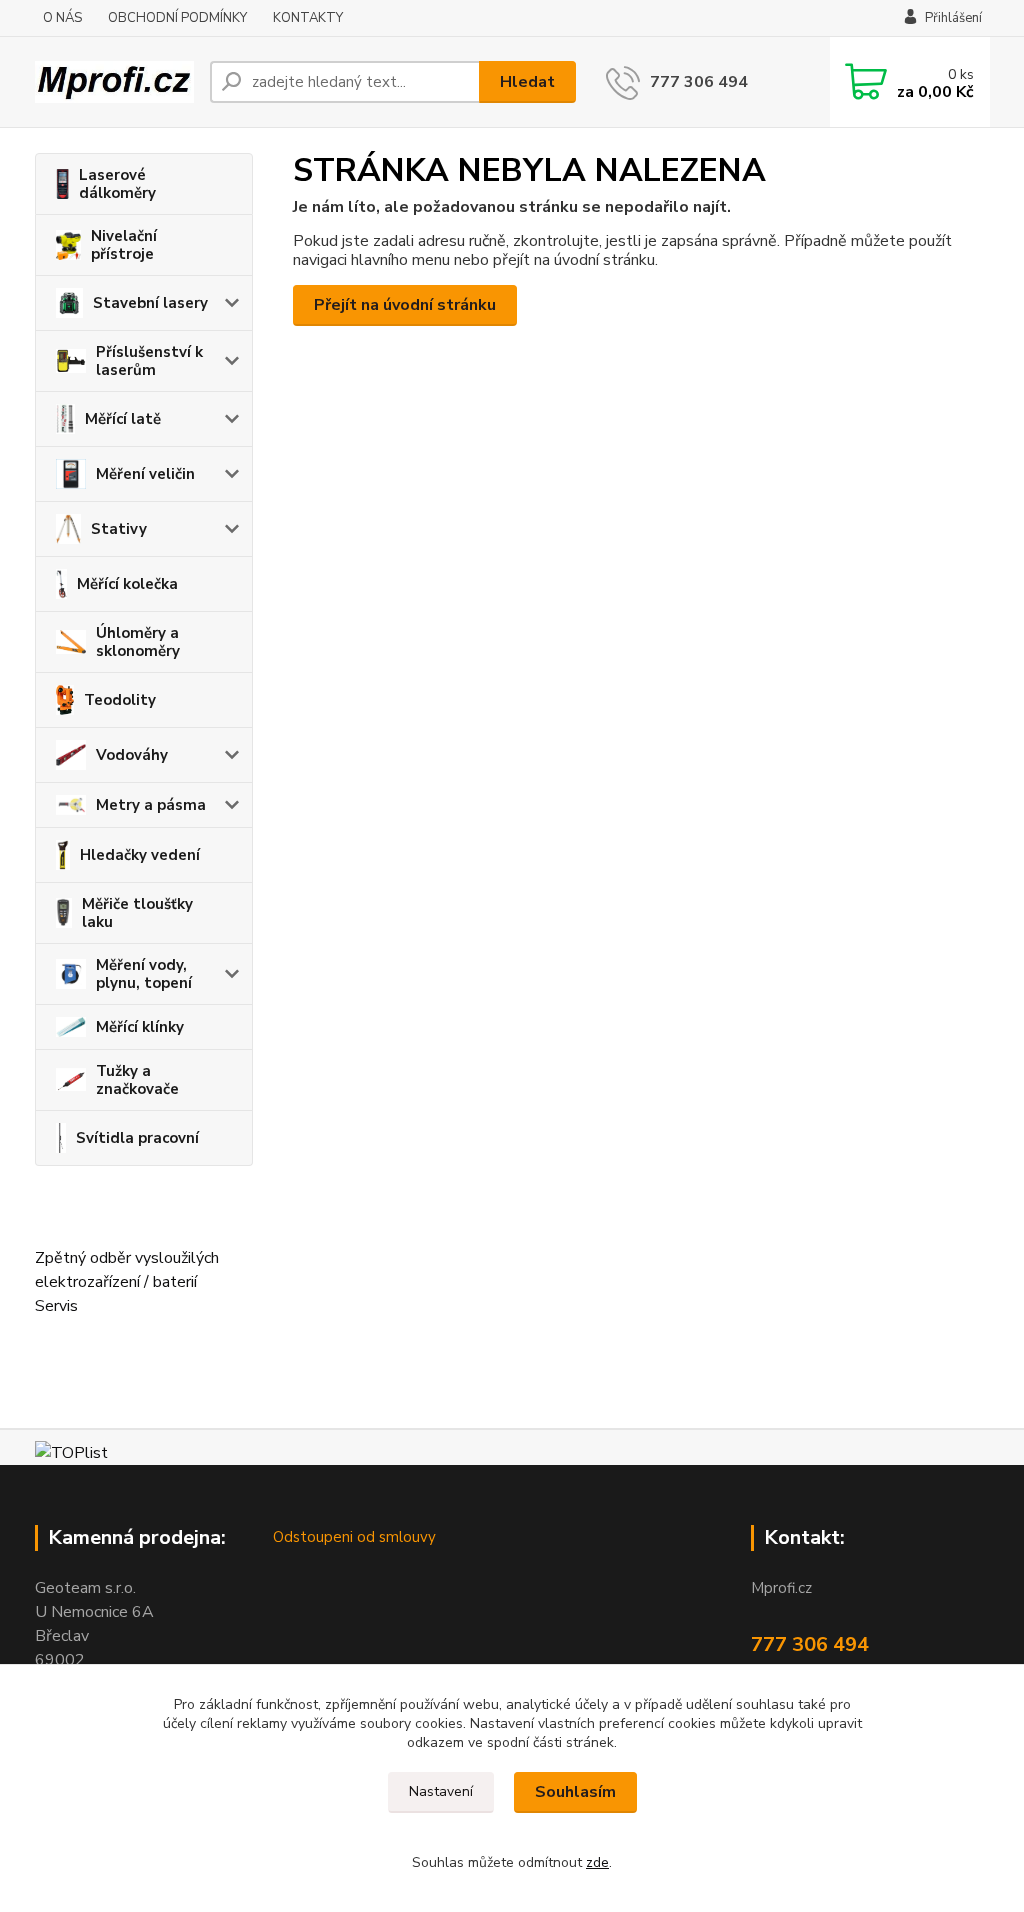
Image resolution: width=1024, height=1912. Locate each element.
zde (597, 1862)
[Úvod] (114, 82)
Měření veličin (145, 474)
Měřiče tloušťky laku (137, 913)
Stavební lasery (150, 303)
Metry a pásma (151, 805)
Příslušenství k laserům (149, 361)
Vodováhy (132, 755)
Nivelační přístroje (124, 245)
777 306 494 (699, 82)
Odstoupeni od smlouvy (354, 1537)
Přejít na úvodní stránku (405, 305)
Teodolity (120, 700)
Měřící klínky (140, 1027)
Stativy (119, 529)
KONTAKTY (308, 18)
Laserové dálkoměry (117, 184)
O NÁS (62, 18)
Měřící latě (123, 419)
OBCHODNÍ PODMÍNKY (177, 18)
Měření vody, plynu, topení (144, 974)
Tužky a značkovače (137, 1080)
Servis (56, 1306)
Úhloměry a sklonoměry (138, 642)
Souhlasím (575, 1792)
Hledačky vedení (140, 855)
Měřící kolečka (127, 584)
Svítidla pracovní (137, 1138)
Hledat (527, 82)
